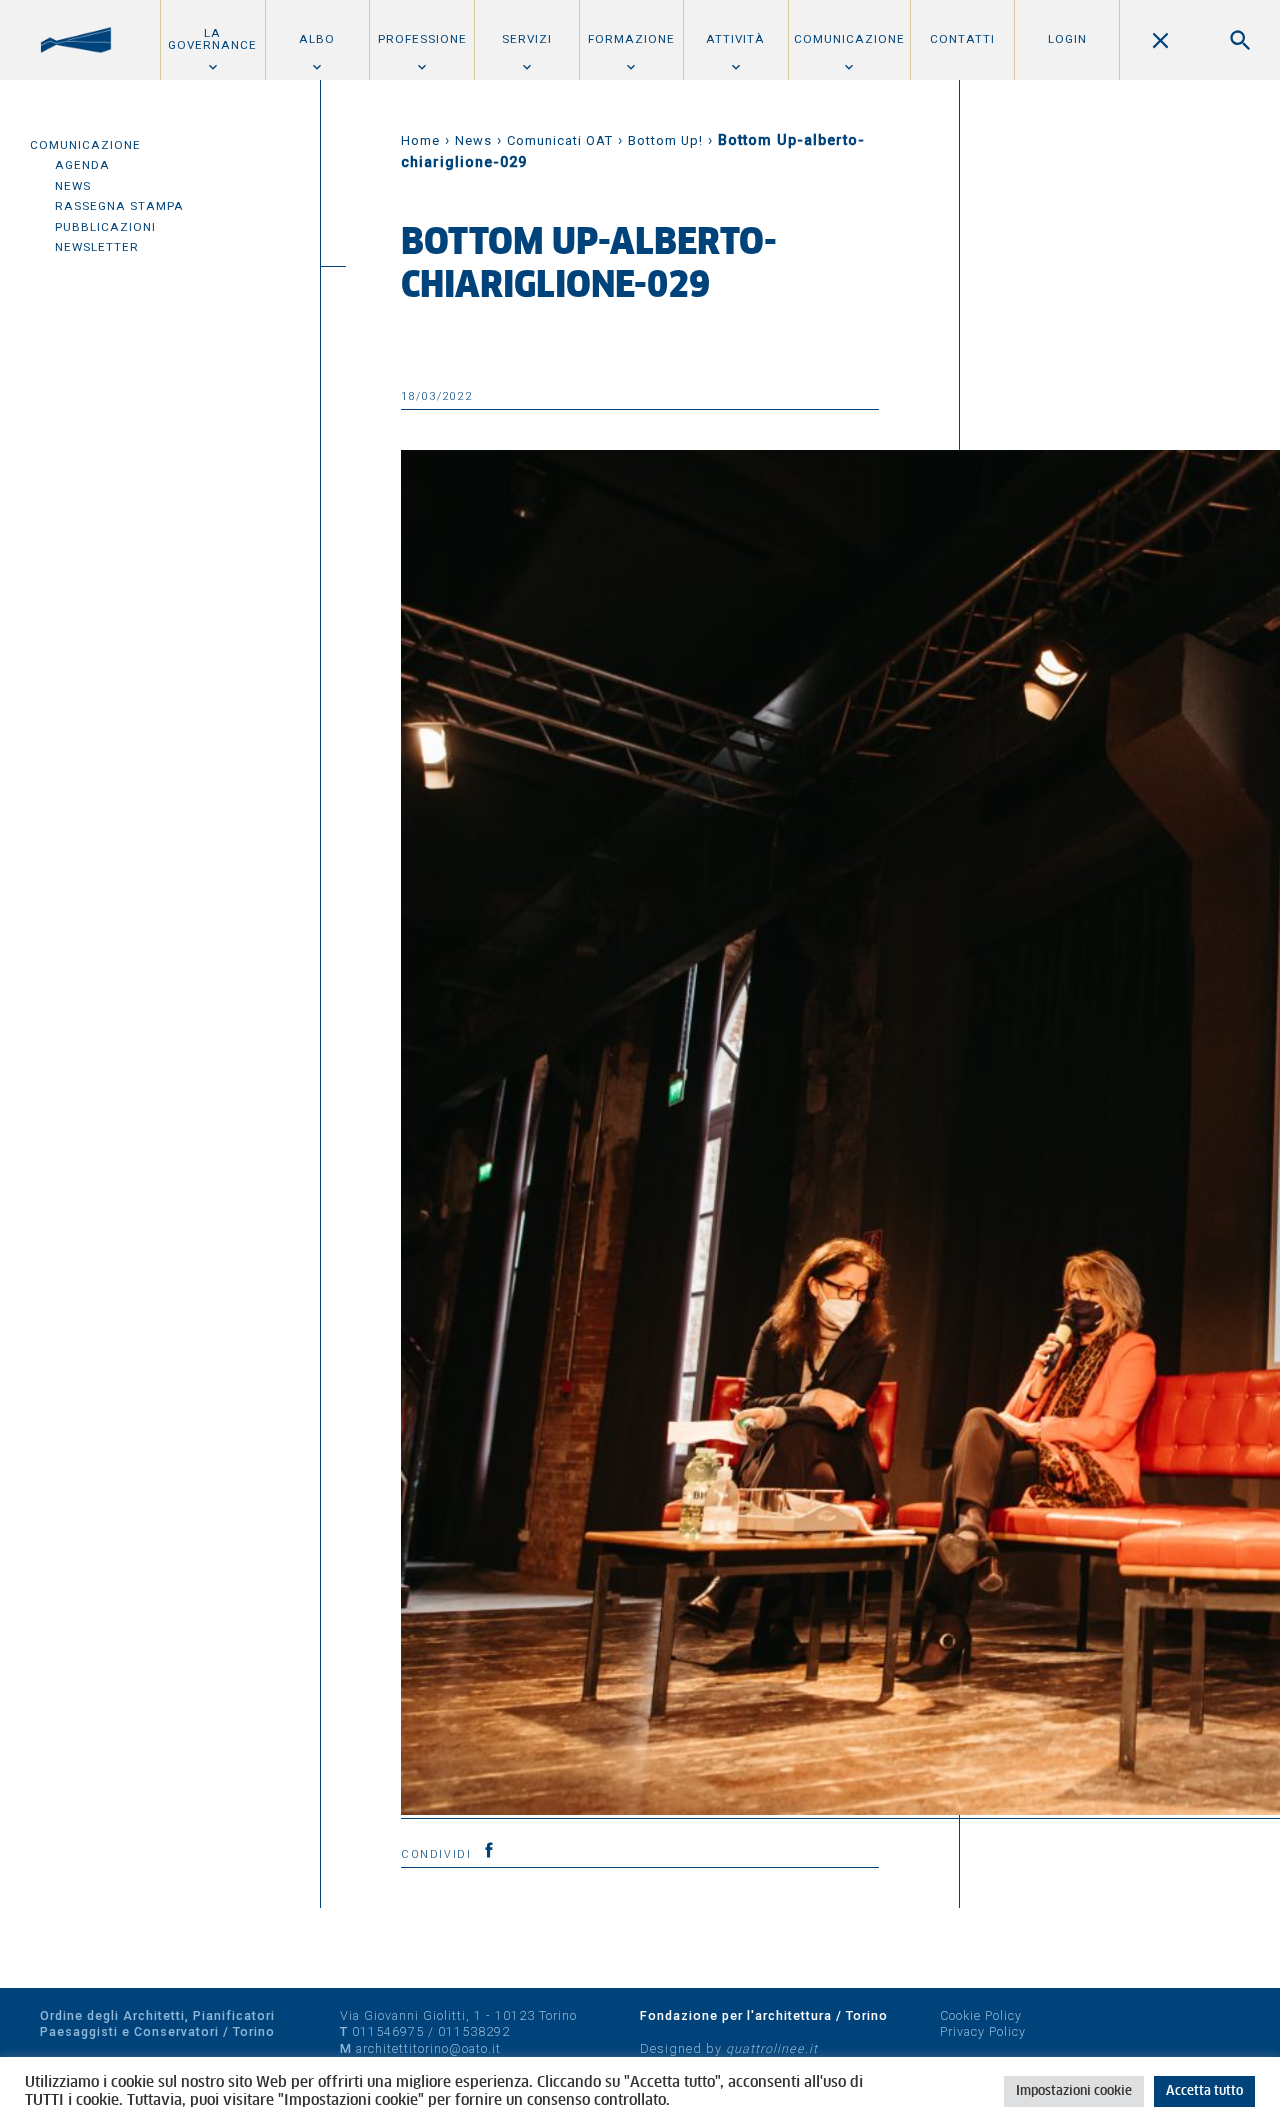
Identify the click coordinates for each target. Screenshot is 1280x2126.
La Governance (212, 39)
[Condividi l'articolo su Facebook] (489, 1850)
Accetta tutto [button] (1204, 2091)
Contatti (962, 39)
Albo (317, 39)
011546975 (388, 2031)
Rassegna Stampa (119, 206)
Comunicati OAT (560, 140)
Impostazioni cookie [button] (1074, 2091)
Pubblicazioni (105, 227)
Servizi (527, 39)
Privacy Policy (983, 2031)
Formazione (631, 39)
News (73, 186)
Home (420, 140)
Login (1067, 39)
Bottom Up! (665, 140)
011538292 (474, 2031)
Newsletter (97, 247)
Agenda (82, 165)
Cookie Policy (981, 2015)
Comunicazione (849, 39)
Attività (735, 39)
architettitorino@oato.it (428, 2048)
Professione (422, 39)
